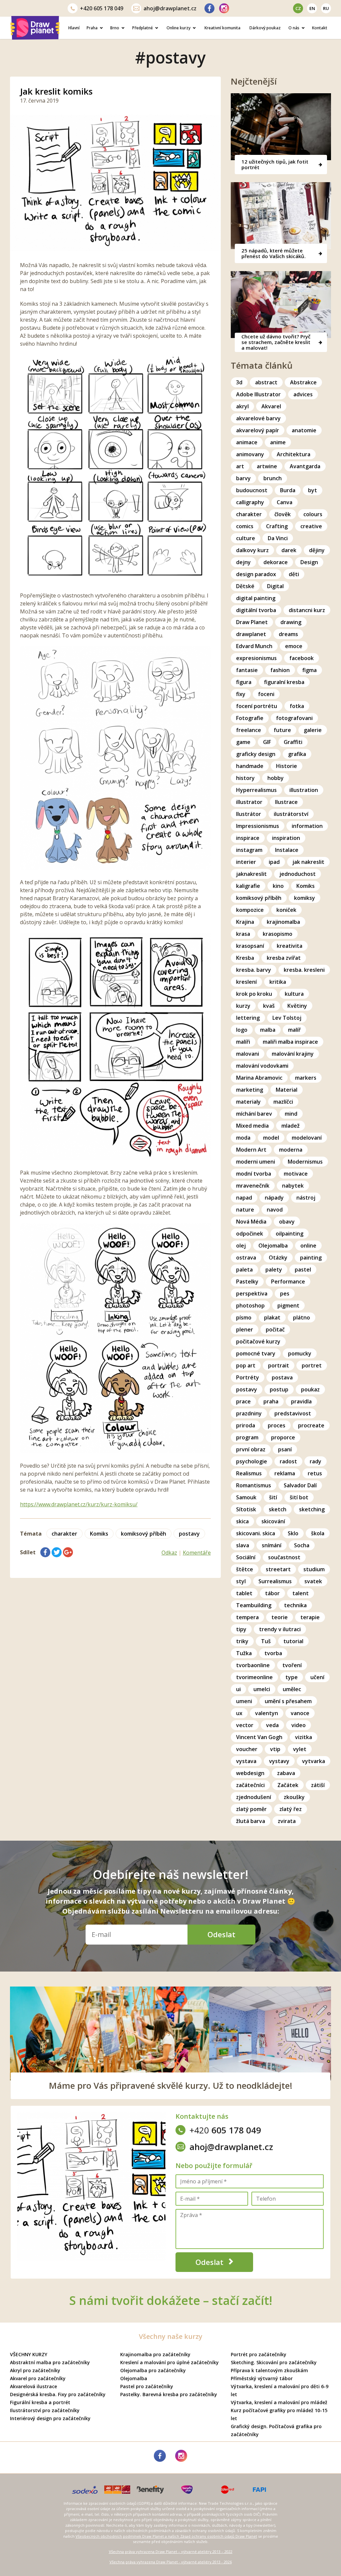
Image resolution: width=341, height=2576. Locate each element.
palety (274, 1270)
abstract (266, 382)
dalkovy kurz (252, 550)
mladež (291, 1126)
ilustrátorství (291, 814)
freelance (249, 730)
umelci (262, 1689)
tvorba (273, 1653)
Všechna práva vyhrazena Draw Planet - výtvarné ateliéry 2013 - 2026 (171, 2562)
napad (244, 1198)
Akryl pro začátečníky (35, 2370)
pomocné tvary (256, 1353)
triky (242, 1641)
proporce (283, 1437)
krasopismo (278, 934)
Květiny (297, 1006)
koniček (286, 910)
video (299, 1725)
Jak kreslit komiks (56, 91)
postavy (189, 1534)
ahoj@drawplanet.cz (170, 8)
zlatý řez (291, 1809)
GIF (267, 742)
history (245, 778)
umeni (244, 1701)
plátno (302, 1317)
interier (246, 862)
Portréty (248, 1377)
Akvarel (271, 406)
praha (271, 1401)
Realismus (249, 1473)
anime (278, 442)
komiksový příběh (144, 1534)
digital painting (256, 598)
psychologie (252, 1461)
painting (311, 1258)
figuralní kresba (284, 682)
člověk (283, 514)
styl (241, 1581)
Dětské (245, 586)
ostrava (246, 1258)
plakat (272, 1317)
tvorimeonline (254, 1677)
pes (285, 1293)
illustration (304, 790)
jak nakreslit (308, 862)
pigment (288, 1305)
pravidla (301, 1401)
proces (277, 1425)
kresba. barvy (254, 970)
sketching (312, 1509)
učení (317, 1677)
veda (272, 1725)
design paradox (256, 574)
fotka (297, 706)
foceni (266, 694)
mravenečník (253, 1186)
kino (278, 886)
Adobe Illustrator (258, 394)
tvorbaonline (253, 1665)
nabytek (293, 1186)
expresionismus (256, 658)
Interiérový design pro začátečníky (50, 2418)
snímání (272, 1545)
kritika (278, 982)
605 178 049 (102, 8)
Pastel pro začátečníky (147, 2386)
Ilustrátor (249, 814)
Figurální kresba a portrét (40, 2402)
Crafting (277, 526)
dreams (288, 634)
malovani (248, 1054)
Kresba (245, 958)
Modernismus (305, 1162)
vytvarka (314, 1761)
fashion (280, 670)
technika (295, 1605)
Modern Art (251, 1150)
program (247, 1437)
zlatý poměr (251, 1809)
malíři (243, 1042)
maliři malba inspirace (290, 1042)
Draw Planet (252, 622)
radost (288, 1461)
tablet (244, 1593)
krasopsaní (250, 946)
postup (279, 1389)
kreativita (290, 946)
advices (303, 394)
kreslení (246, 982)
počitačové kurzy (258, 1341)
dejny (243, 562)
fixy (241, 694)
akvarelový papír (258, 430)
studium (314, 1569)
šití (273, 1497)
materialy (248, 1102)
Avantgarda (305, 466)
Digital (275, 586)
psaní (285, 1449)
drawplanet (251, 634)
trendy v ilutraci (280, 1629)
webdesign (250, 1773)
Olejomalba (273, 1246)
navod (275, 1210)
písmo (244, 1317)
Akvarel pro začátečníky (38, 2378)
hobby (276, 778)
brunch (273, 478)
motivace (296, 1174)
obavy (287, 1222)
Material (287, 1090)
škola (318, 1533)
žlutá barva (251, 1821)
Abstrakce (303, 382)
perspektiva (252, 1293)
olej (241, 1246)
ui (238, 1689)
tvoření (292, 1665)
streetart (278, 1569)
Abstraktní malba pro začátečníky (50, 2362)
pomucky (300, 1353)
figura (244, 682)
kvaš (269, 1006)
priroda (246, 1425)
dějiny (317, 550)
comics (245, 526)
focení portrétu (257, 706)
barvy (243, 478)
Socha (302, 1545)
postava (282, 1377)
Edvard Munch (254, 646)
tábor (272, 1593)
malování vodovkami (262, 1066)
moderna (291, 1150)
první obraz (251, 1449)
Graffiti (293, 742)
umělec (292, 1689)
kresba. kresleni (304, 970)
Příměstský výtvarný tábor (262, 2378)
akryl (242, 406)
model (271, 1138)
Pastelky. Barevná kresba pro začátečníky (169, 2394)
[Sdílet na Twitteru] (57, 1552)
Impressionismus (258, 826)
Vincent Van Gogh (259, 1737)
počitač (275, 1329)
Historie (287, 766)
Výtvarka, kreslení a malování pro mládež (279, 2402)
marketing (250, 1090)
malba (268, 1030)
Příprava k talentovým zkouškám (269, 2370)
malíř (294, 1030)
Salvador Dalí (300, 1485)
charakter (64, 1534)
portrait (279, 1365)
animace (247, 442)
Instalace (287, 850)
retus (315, 1473)
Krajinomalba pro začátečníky (155, 2354)
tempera (247, 1617)
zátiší (318, 1785)
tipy (241, 1629)
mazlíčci (283, 1102)
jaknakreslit (251, 874)
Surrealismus (275, 1581)
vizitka (304, 1737)
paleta (244, 1270)
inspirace (248, 838)
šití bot (299, 1497)
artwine (267, 466)
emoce (294, 646)
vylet (300, 1749)
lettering (248, 1018)
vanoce (300, 1713)
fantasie (247, 670)
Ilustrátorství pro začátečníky (45, 2410)
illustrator (249, 802)
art (240, 466)
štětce (245, 1569)
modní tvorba (254, 1174)
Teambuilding (254, 1605)
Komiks (99, 1534)
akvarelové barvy (258, 418)
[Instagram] (224, 8)
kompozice (250, 910)
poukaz (310, 1389)
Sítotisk (246, 1509)
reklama (285, 1473)
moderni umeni (256, 1162)
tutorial (293, 1641)
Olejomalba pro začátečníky (153, 2370)
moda (243, 1138)
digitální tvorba (256, 610)
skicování (273, 1521)
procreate (311, 1425)
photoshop (250, 1305)
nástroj (306, 1198)
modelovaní (307, 1138)
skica (242, 1521)
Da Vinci (278, 538)
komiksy (305, 898)
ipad (274, 862)
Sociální (246, 1557)
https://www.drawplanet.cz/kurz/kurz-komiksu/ (79, 1504)
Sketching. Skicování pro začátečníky (274, 2362)
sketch (278, 1509)
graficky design (256, 754)
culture (246, 538)
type (292, 1677)
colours (313, 514)
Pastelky (247, 1282)
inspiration (286, 838)
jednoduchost (298, 874)
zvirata (287, 1821)
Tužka (244, 1653)
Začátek (288, 1785)
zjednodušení (254, 1797)
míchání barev (254, 1114)
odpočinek (250, 1234)
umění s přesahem (288, 1701)
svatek (313, 1581)
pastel (303, 1270)
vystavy (279, 1761)
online (308, 1246)
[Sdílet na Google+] (68, 1552)
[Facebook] (209, 8)
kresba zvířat (284, 958)
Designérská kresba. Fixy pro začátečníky (58, 2394)
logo (242, 1030)
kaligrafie (248, 886)
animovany (250, 454)
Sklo (293, 1533)
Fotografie (250, 718)
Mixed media (252, 1126)
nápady (274, 1198)
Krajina (245, 922)
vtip (275, 1749)
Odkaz (169, 1553)
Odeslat (221, 1934)
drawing (291, 622)
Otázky (278, 1258)
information (307, 826)
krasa (243, 934)
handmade (250, 766)
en (312, 8)
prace (243, 1401)
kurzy (243, 1006)
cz (298, 8)
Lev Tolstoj (287, 1018)
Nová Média (251, 1222)
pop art (246, 1365)
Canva (285, 502)
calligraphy (250, 502)
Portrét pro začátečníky (259, 2354)
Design (309, 562)
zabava (286, 1773)
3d (239, 382)
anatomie (304, 430)
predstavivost (293, 1413)
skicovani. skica (256, 1533)
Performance (288, 1282)
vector (245, 1725)
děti (294, 574)
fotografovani (294, 718)
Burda (288, 490)
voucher (247, 1749)
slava (243, 1545)
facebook (302, 658)
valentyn (267, 1713)
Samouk (246, 1497)
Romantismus (254, 1485)
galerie (313, 730)
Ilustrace (286, 802)
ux (239, 1713)
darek (289, 550)
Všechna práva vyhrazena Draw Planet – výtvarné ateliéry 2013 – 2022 (171, 2552)
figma (310, 670)
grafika (297, 754)
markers (306, 1078)
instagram (249, 850)
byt (313, 490)
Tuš (266, 1641)
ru (326, 8)
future (282, 730)
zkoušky (294, 1797)
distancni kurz (307, 610)
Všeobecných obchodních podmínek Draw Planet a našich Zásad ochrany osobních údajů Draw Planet (166, 2536)
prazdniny (249, 1413)
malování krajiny (293, 1054)
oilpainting (290, 1234)
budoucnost (252, 490)
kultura (294, 994)
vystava (246, 1761)
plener (245, 1329)
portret (312, 1365)
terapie (310, 1617)
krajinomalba (283, 922)
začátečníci (250, 1785)
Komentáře (197, 1553)
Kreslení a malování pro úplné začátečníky (170, 2362)
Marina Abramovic (259, 1078)
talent (301, 1593)
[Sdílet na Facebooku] (45, 1552)
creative (311, 526)
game (243, 742)
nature (245, 1210)
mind (291, 1114)
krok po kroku (254, 994)
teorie (280, 1617)
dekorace (276, 562)
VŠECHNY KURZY (29, 2354)
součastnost (284, 1557)
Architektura (294, 454)
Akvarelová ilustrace (33, 2386)
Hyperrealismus (256, 790)
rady (316, 1461)
